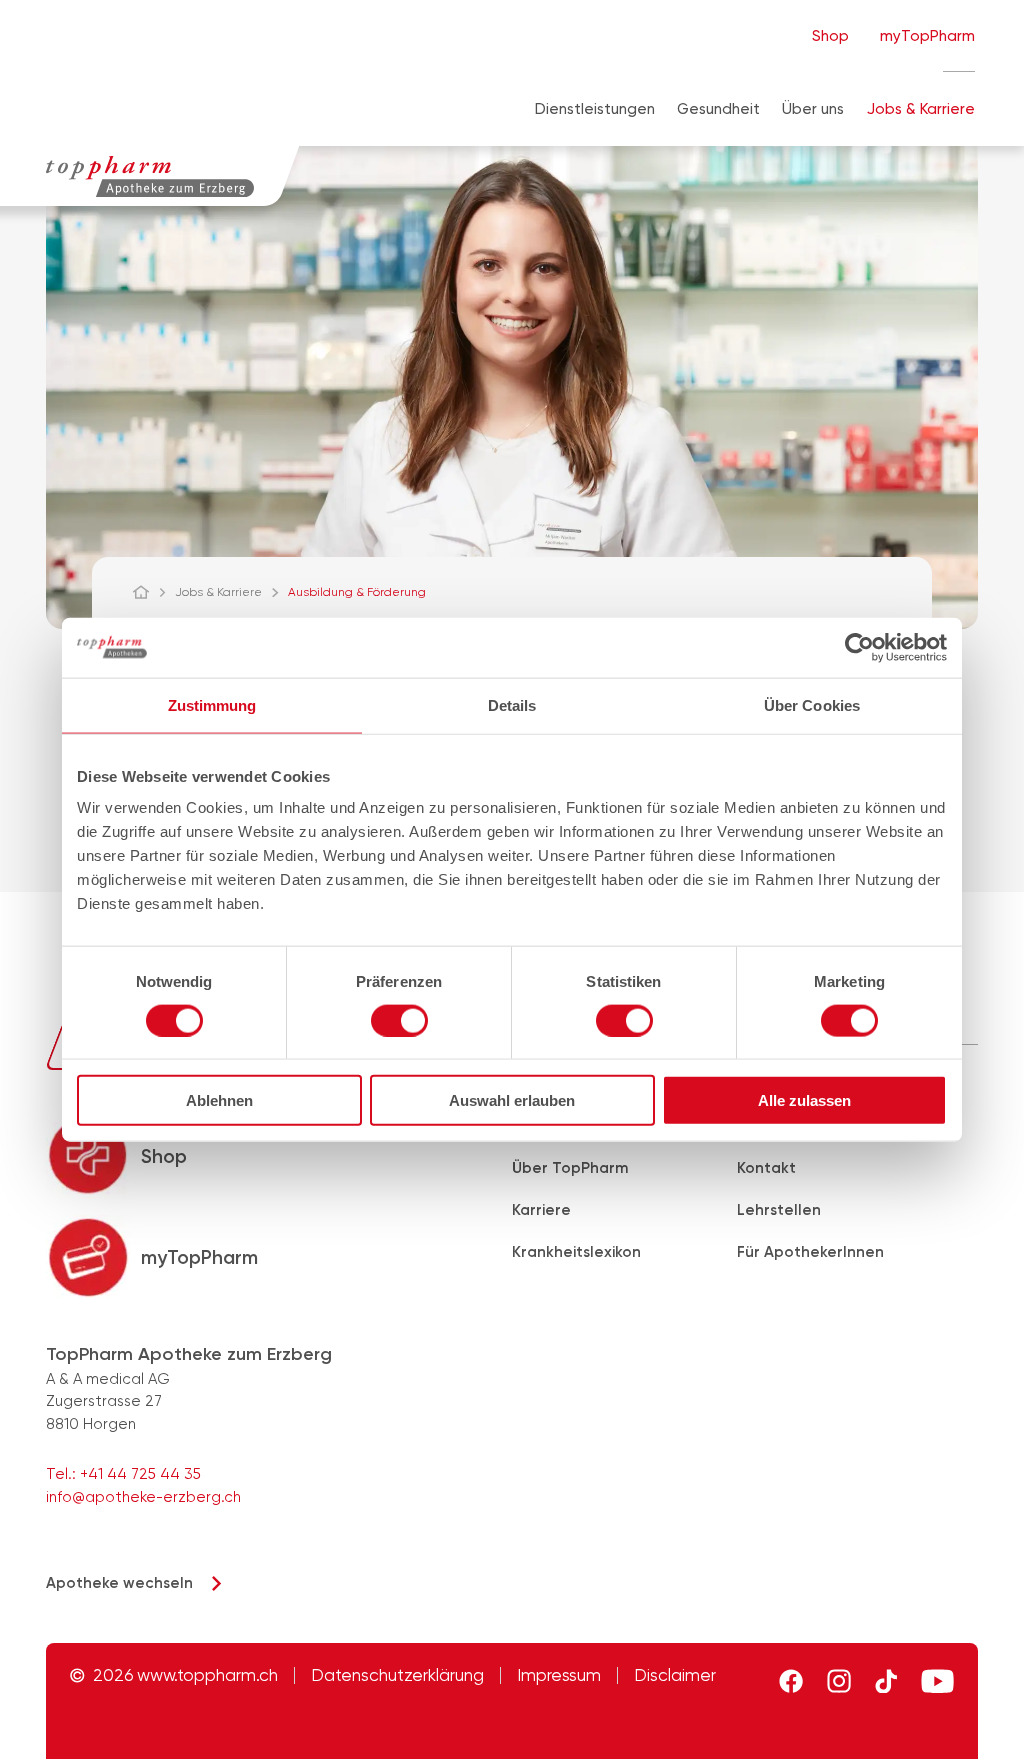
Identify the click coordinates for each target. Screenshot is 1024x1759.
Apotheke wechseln (119, 1583)
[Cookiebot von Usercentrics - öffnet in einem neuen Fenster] (859, 647)
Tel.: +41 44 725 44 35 (123, 1474)
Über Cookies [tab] (812, 704)
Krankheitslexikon (576, 1252)
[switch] (399, 1020)
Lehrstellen (779, 1210)
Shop (830, 36)
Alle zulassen (804, 1100)
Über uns (813, 109)
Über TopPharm (570, 1168)
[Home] (150, 592)
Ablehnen (219, 1100)
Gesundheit (718, 109)
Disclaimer (675, 1675)
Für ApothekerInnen (810, 1252)
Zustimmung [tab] (212, 704)
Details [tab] (512, 704)
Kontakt (766, 1168)
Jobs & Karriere (921, 109)
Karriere (541, 1210)
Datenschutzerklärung (397, 1675)
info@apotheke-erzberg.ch (143, 1497)
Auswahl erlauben (512, 1100)
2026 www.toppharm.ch (185, 1675)
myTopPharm (927, 36)
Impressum (559, 1675)
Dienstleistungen (595, 109)
